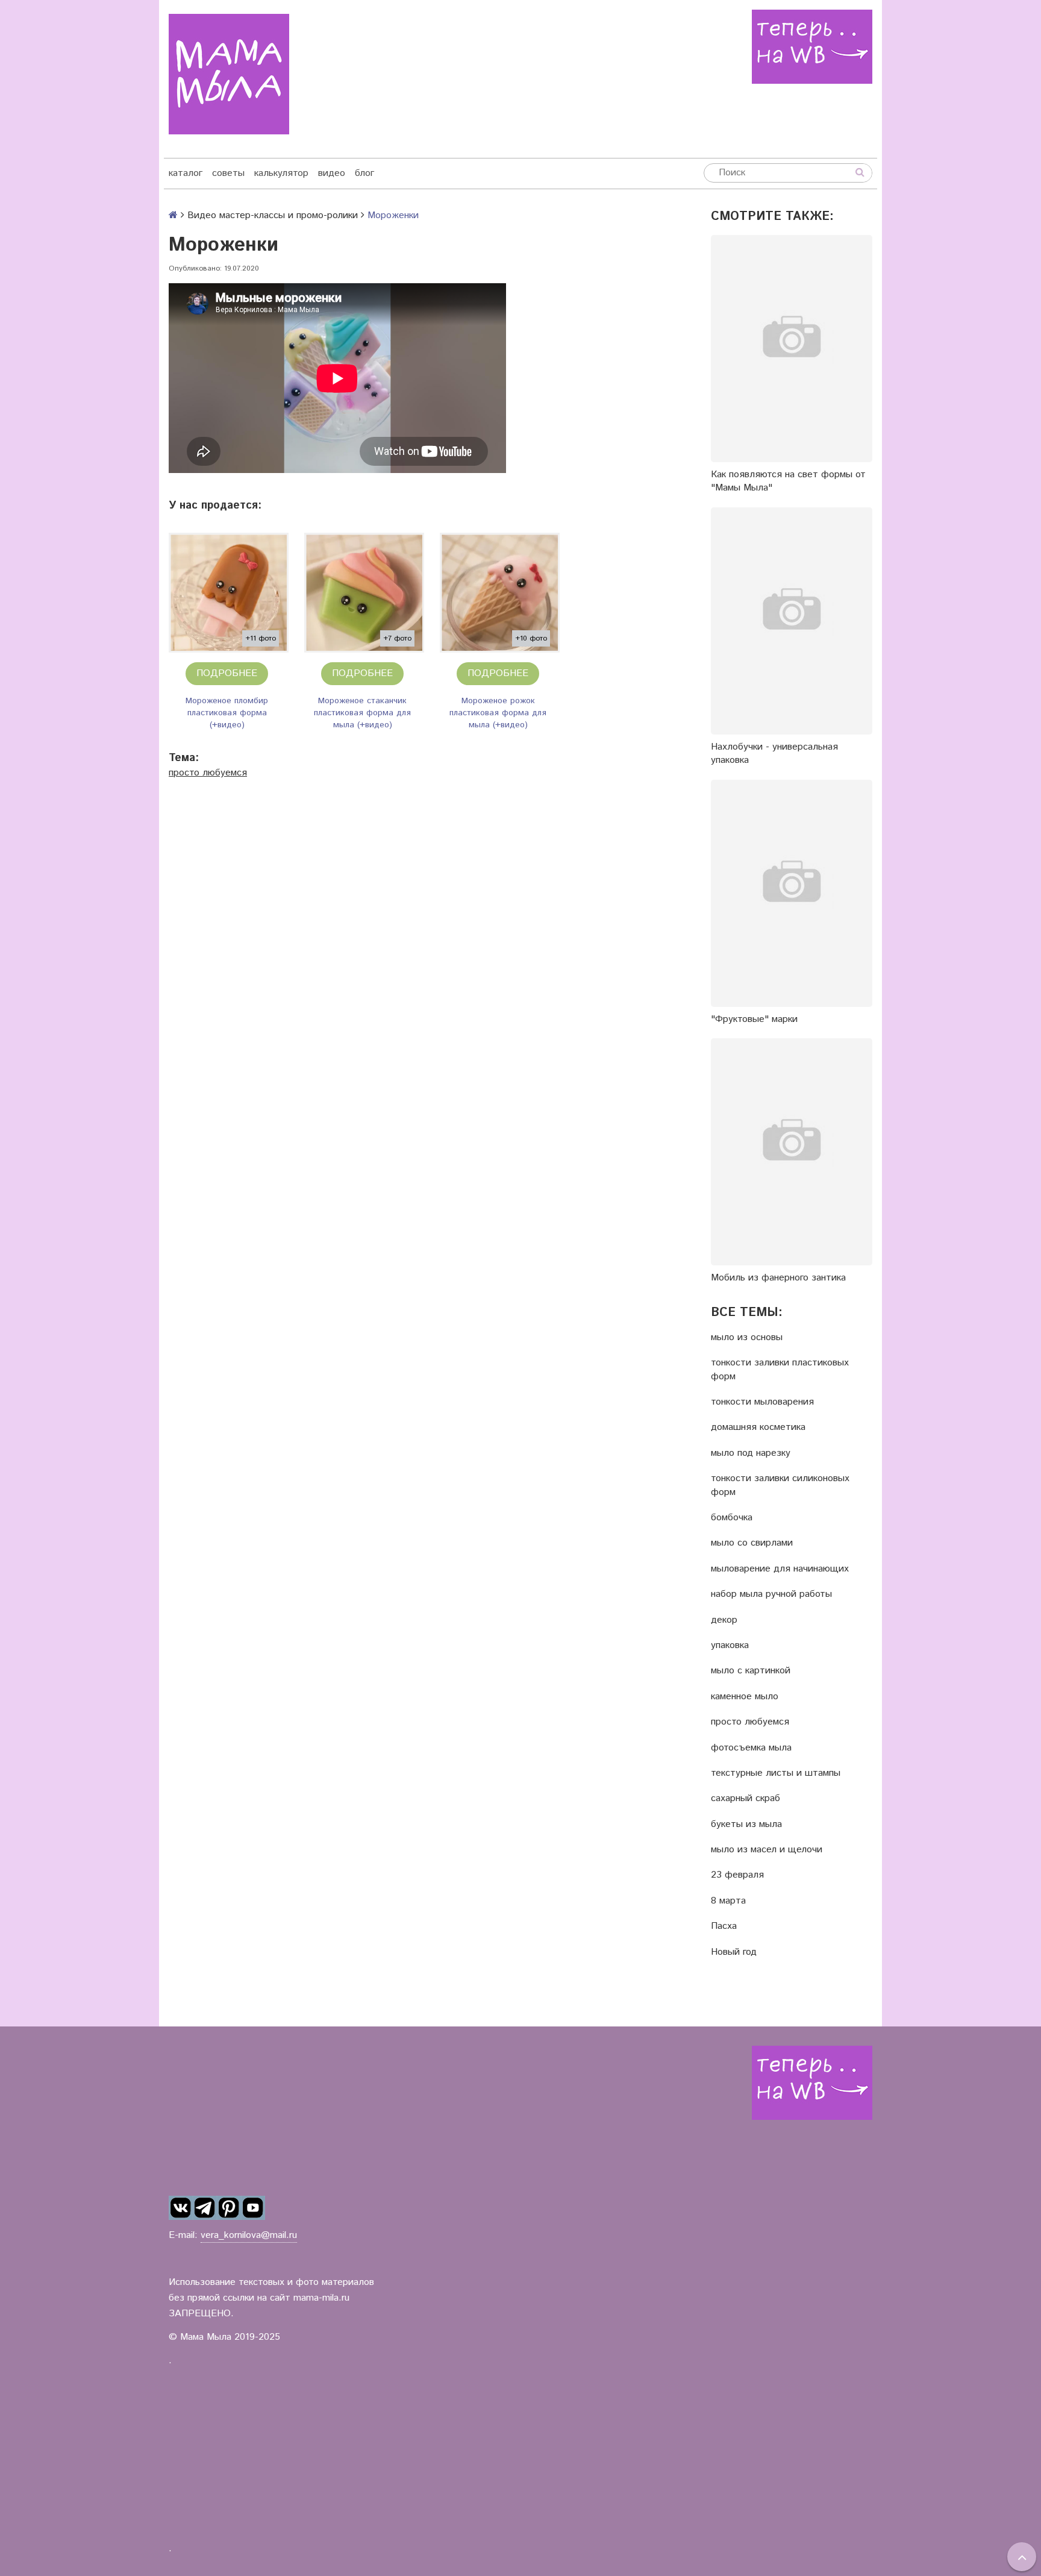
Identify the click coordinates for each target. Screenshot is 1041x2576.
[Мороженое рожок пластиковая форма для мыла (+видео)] (500, 593)
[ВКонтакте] (181, 2208)
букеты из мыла (746, 1825)
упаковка (730, 1646)
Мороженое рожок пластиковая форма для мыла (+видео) (498, 713)
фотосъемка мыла (751, 1748)
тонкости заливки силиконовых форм (780, 1485)
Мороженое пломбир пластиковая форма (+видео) (227, 713)
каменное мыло (745, 1697)
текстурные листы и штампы (776, 1773)
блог (364, 173)
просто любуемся (208, 773)
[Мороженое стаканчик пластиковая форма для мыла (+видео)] (364, 593)
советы (228, 173)
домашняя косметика (758, 1427)
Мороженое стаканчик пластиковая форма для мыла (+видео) (362, 713)
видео (332, 173)
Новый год (734, 1952)
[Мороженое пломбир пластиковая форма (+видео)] (229, 593)
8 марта (728, 1901)
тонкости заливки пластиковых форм (780, 1370)
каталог (186, 173)
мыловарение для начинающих (780, 1569)
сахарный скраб (746, 1799)
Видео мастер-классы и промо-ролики (273, 215)
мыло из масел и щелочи (767, 1850)
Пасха (724, 1926)
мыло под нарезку (751, 1453)
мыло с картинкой (751, 1671)
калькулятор (281, 173)
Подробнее (227, 673)
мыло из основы (747, 1338)
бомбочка (732, 1518)
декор (724, 1620)
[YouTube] (253, 2208)
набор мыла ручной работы (771, 1594)
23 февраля (737, 1875)
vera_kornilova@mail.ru (249, 2235)
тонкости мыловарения (762, 1402)
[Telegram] (205, 2208)
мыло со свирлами (752, 1543)
